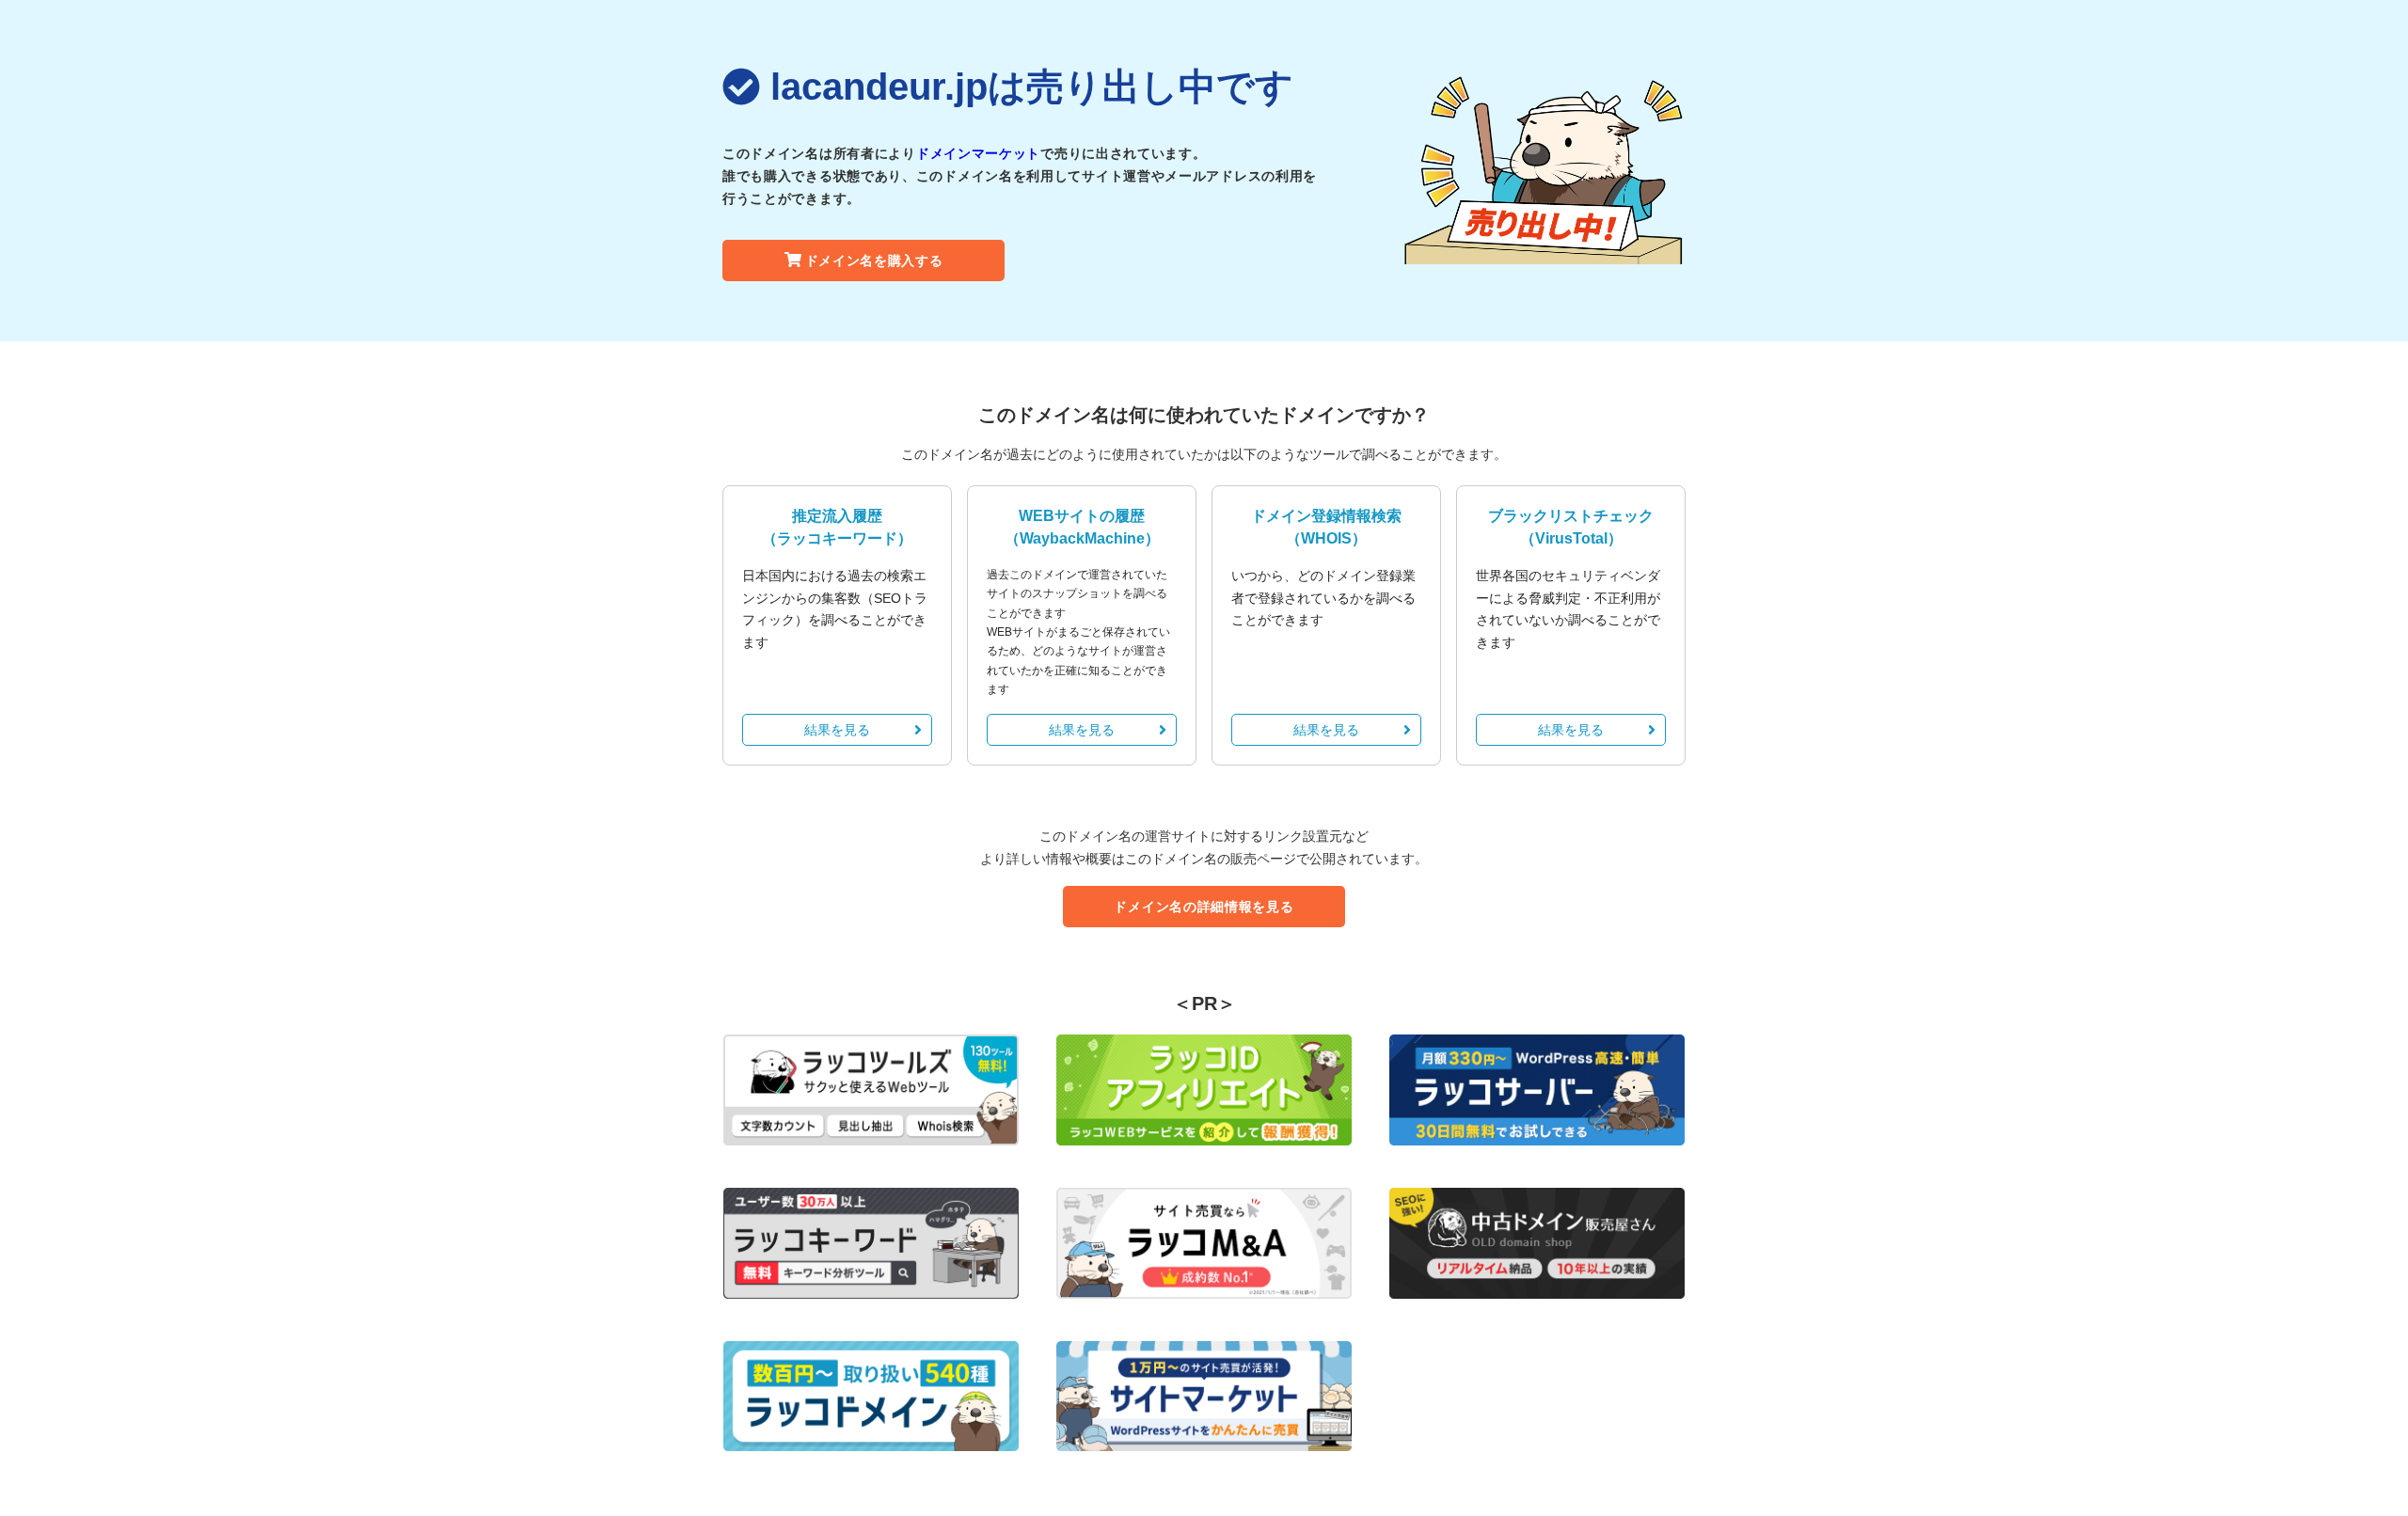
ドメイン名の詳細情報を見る (1204, 907)
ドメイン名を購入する (874, 261)
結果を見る (837, 730)
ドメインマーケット (978, 153)
